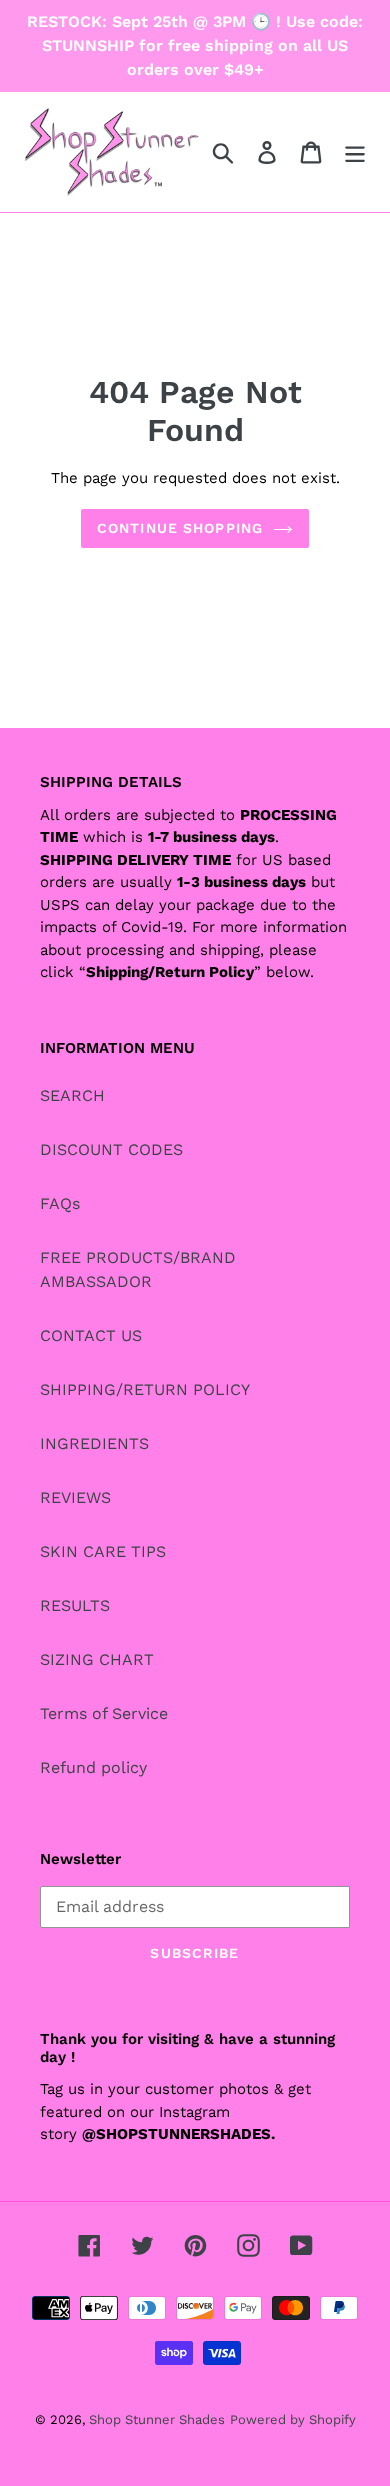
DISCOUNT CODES (111, 1149)
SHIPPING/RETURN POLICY (145, 1389)
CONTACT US (91, 1335)
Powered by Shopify (293, 2419)
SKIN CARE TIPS (103, 1551)
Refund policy (93, 1767)
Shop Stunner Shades (157, 2419)
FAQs (60, 1203)
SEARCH (72, 1095)
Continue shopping (180, 528)
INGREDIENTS (94, 1443)
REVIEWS (75, 1497)
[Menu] (355, 152)
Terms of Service (104, 1713)
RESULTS (75, 1605)
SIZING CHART (97, 1659)
